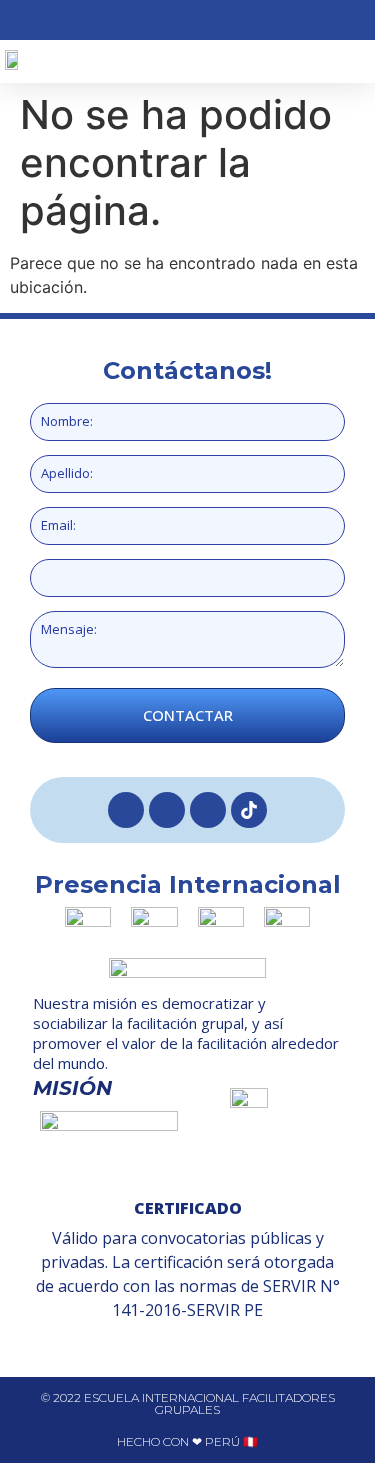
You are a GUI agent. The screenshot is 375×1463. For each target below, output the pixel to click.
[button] (279, 61)
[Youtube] (208, 810)
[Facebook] (126, 810)
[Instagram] (167, 810)
